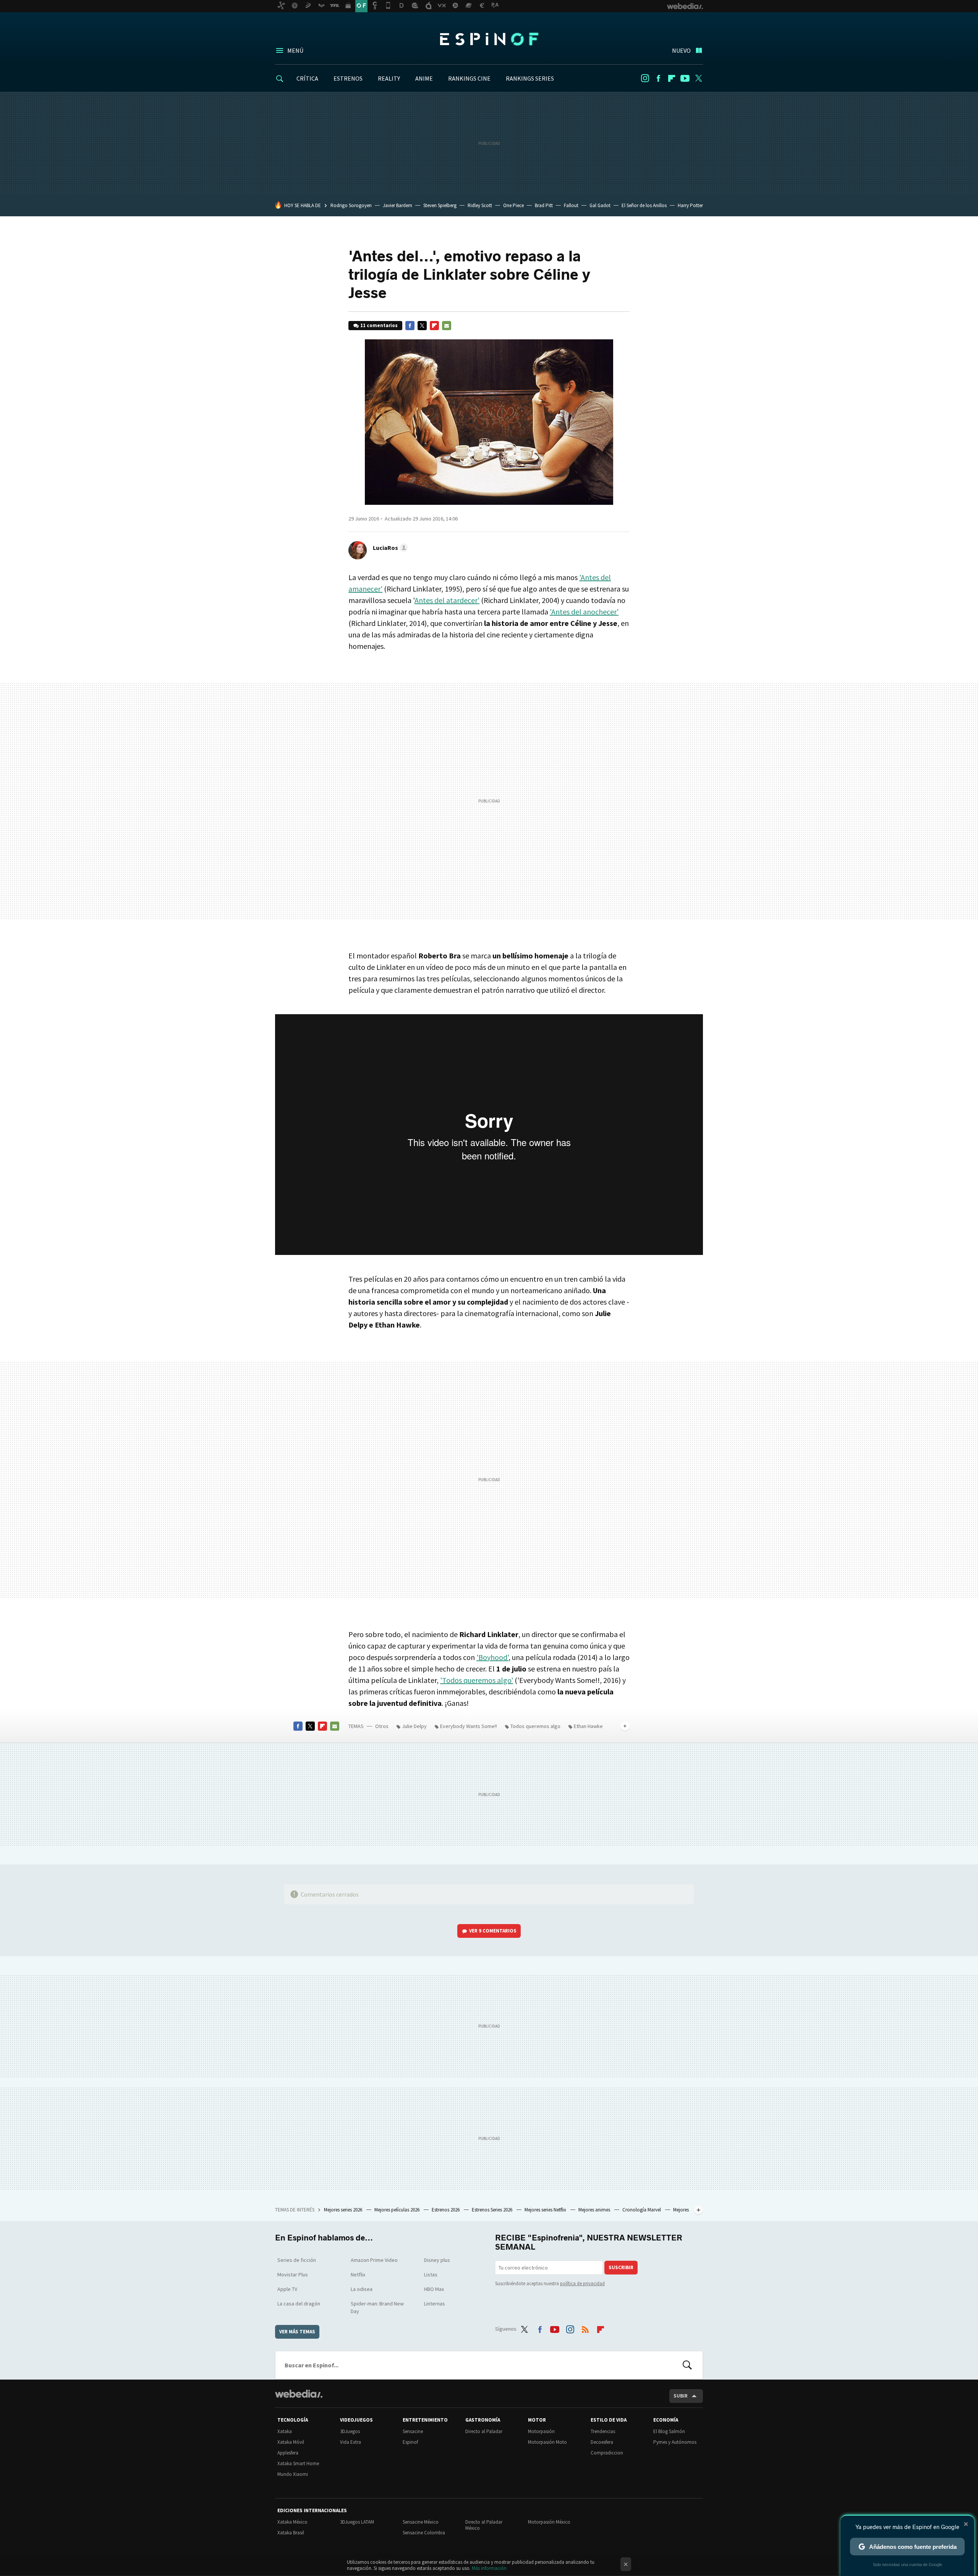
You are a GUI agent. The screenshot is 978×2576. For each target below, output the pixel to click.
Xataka (285, 2431)
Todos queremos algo (535, 1726)
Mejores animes (595, 2210)
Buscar (687, 2365)
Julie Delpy (414, 1726)
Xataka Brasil (291, 2533)
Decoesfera (602, 2442)
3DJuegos (350, 2431)
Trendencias (603, 2431)
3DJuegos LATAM (357, 2522)
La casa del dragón (299, 2304)
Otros (382, 1726)
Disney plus (437, 2260)
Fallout (571, 205)
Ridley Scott (480, 205)
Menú (295, 50)
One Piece (513, 205)
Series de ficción (297, 2260)
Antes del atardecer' (447, 600)
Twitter (698, 78)
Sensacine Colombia (424, 2533)
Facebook (658, 78)
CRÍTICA (307, 78)
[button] (389, 548)
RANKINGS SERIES (530, 78)
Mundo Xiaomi (293, 2474)
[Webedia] (299, 2394)
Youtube (685, 78)
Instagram (645, 78)
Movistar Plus (293, 2274)
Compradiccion (607, 2453)
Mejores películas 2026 (398, 2210)
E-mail (447, 326)
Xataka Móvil (291, 2442)
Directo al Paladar (484, 2431)
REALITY (389, 78)
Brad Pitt (544, 205)
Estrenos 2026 (446, 2210)
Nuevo (681, 50)
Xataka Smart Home (298, 2463)
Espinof (489, 39)
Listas (431, 2274)
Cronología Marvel (642, 2210)
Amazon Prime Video (374, 2260)
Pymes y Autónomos (675, 2442)
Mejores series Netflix (546, 2210)
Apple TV (287, 2289)
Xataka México (292, 2522)
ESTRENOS (348, 78)
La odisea (362, 2289)
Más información (489, 2568)
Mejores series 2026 (344, 2210)
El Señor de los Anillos (644, 205)
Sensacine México (421, 2522)
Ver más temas (297, 2332)
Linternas (435, 2304)
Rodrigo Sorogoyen (351, 205)
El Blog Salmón (669, 2431)
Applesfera (288, 2453)
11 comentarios (379, 325)
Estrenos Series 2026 (493, 2210)
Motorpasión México (549, 2522)
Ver (493, 1931)
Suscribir (621, 2267)
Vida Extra (351, 2442)
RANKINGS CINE (469, 78)
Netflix (358, 2274)
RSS (585, 2328)
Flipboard (672, 78)
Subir (681, 2396)
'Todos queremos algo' (477, 1680)
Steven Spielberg (440, 205)
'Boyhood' (492, 1657)
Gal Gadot (600, 205)
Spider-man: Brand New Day (377, 2307)
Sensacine (413, 2431)
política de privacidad (582, 2283)
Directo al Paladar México (484, 2525)
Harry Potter (690, 205)
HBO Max (434, 2289)
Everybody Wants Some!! (469, 1726)
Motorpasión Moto (547, 2442)
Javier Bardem (398, 205)
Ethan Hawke (588, 1726)
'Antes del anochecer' (584, 612)
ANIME (424, 78)
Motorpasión (541, 2431)
